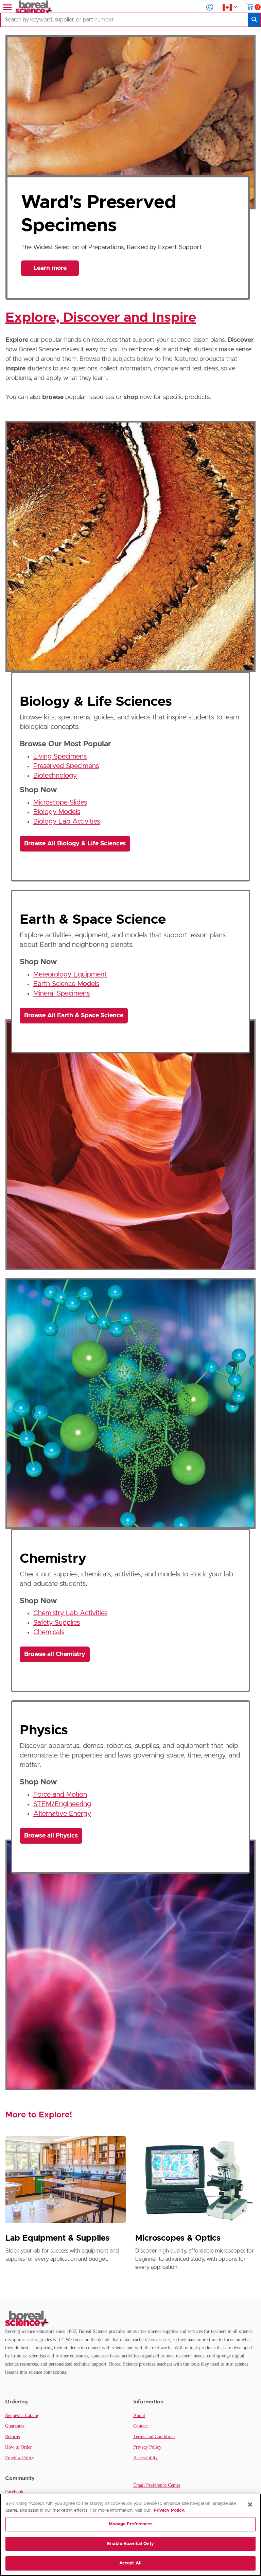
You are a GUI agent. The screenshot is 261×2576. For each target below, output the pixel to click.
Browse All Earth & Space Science (74, 1016)
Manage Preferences (130, 2524)
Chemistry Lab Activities (70, 1613)
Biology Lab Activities (67, 822)
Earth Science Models (66, 984)
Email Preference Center (157, 2485)
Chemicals (49, 1632)
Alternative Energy (62, 1814)
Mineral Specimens (62, 993)
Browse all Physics (51, 1836)
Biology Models (57, 812)
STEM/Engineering (62, 1804)
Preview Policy (20, 2458)
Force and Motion (60, 1795)
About (139, 2415)
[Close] (250, 2505)
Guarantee (15, 2426)
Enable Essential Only (130, 2544)
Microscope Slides (60, 802)
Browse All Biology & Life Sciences (75, 844)
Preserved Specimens (66, 766)
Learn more (50, 264)
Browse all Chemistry (55, 1654)
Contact (141, 2426)
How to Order (19, 2447)
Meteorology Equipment (70, 974)
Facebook (14, 2492)
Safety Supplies (57, 1623)
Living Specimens (60, 757)
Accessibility (145, 2458)
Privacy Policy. (170, 2510)
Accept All (130, 2563)
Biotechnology (55, 776)
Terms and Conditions (154, 2437)
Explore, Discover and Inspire (101, 318)
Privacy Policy (147, 2447)
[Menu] (6, 7)
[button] (210, 7)
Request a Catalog (22, 2415)
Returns (12, 2437)
